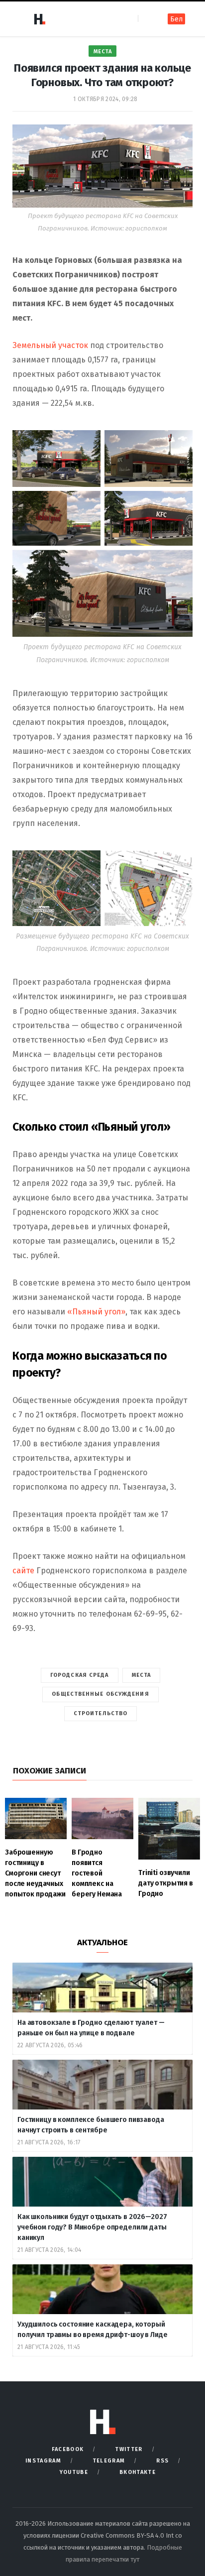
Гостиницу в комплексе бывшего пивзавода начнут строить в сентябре (91, 2125)
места (142, 1675)
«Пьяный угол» (96, 1312)
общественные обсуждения (100, 1694)
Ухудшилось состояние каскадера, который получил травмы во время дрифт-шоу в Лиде (93, 2330)
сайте (24, 1571)
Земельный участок (50, 345)
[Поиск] (147, 19)
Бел (176, 19)
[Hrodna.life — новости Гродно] (39, 19)
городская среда (80, 1675)
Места (103, 52)
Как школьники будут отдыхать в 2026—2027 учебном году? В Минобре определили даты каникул (92, 2227)
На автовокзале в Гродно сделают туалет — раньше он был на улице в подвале (91, 2028)
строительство (101, 1713)
